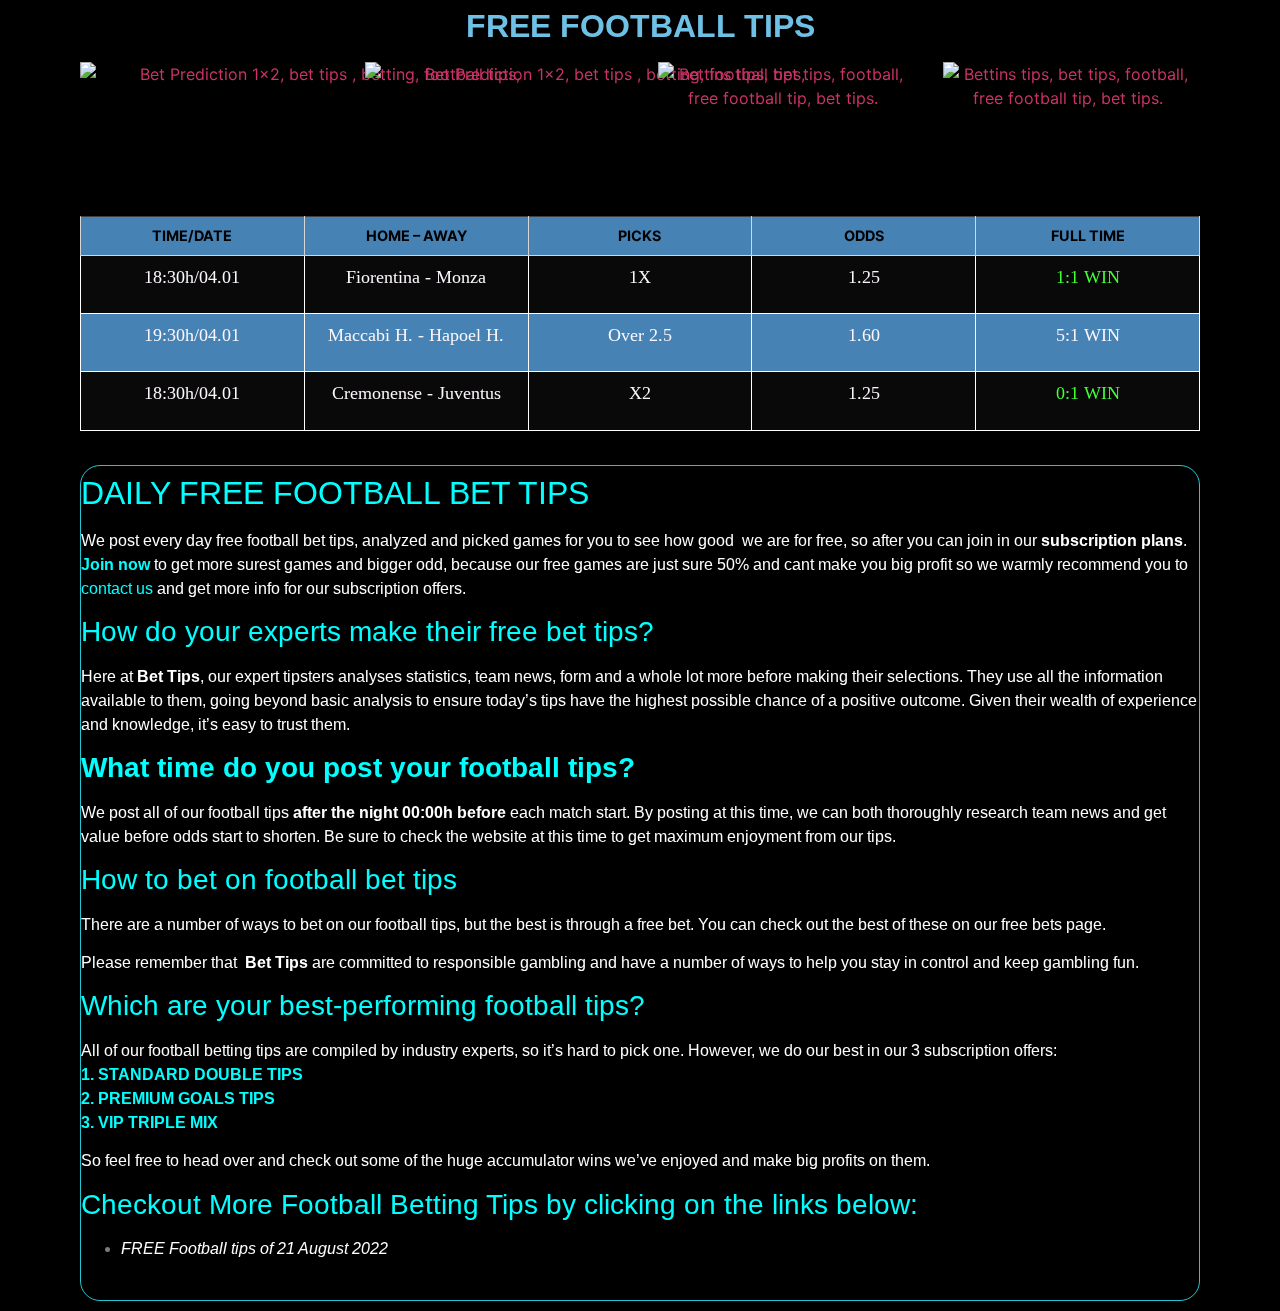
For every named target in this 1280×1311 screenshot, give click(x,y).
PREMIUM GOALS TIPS (186, 1098)
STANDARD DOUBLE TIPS (200, 1074)
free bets (1031, 924)
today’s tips (526, 700)
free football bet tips (285, 540)
